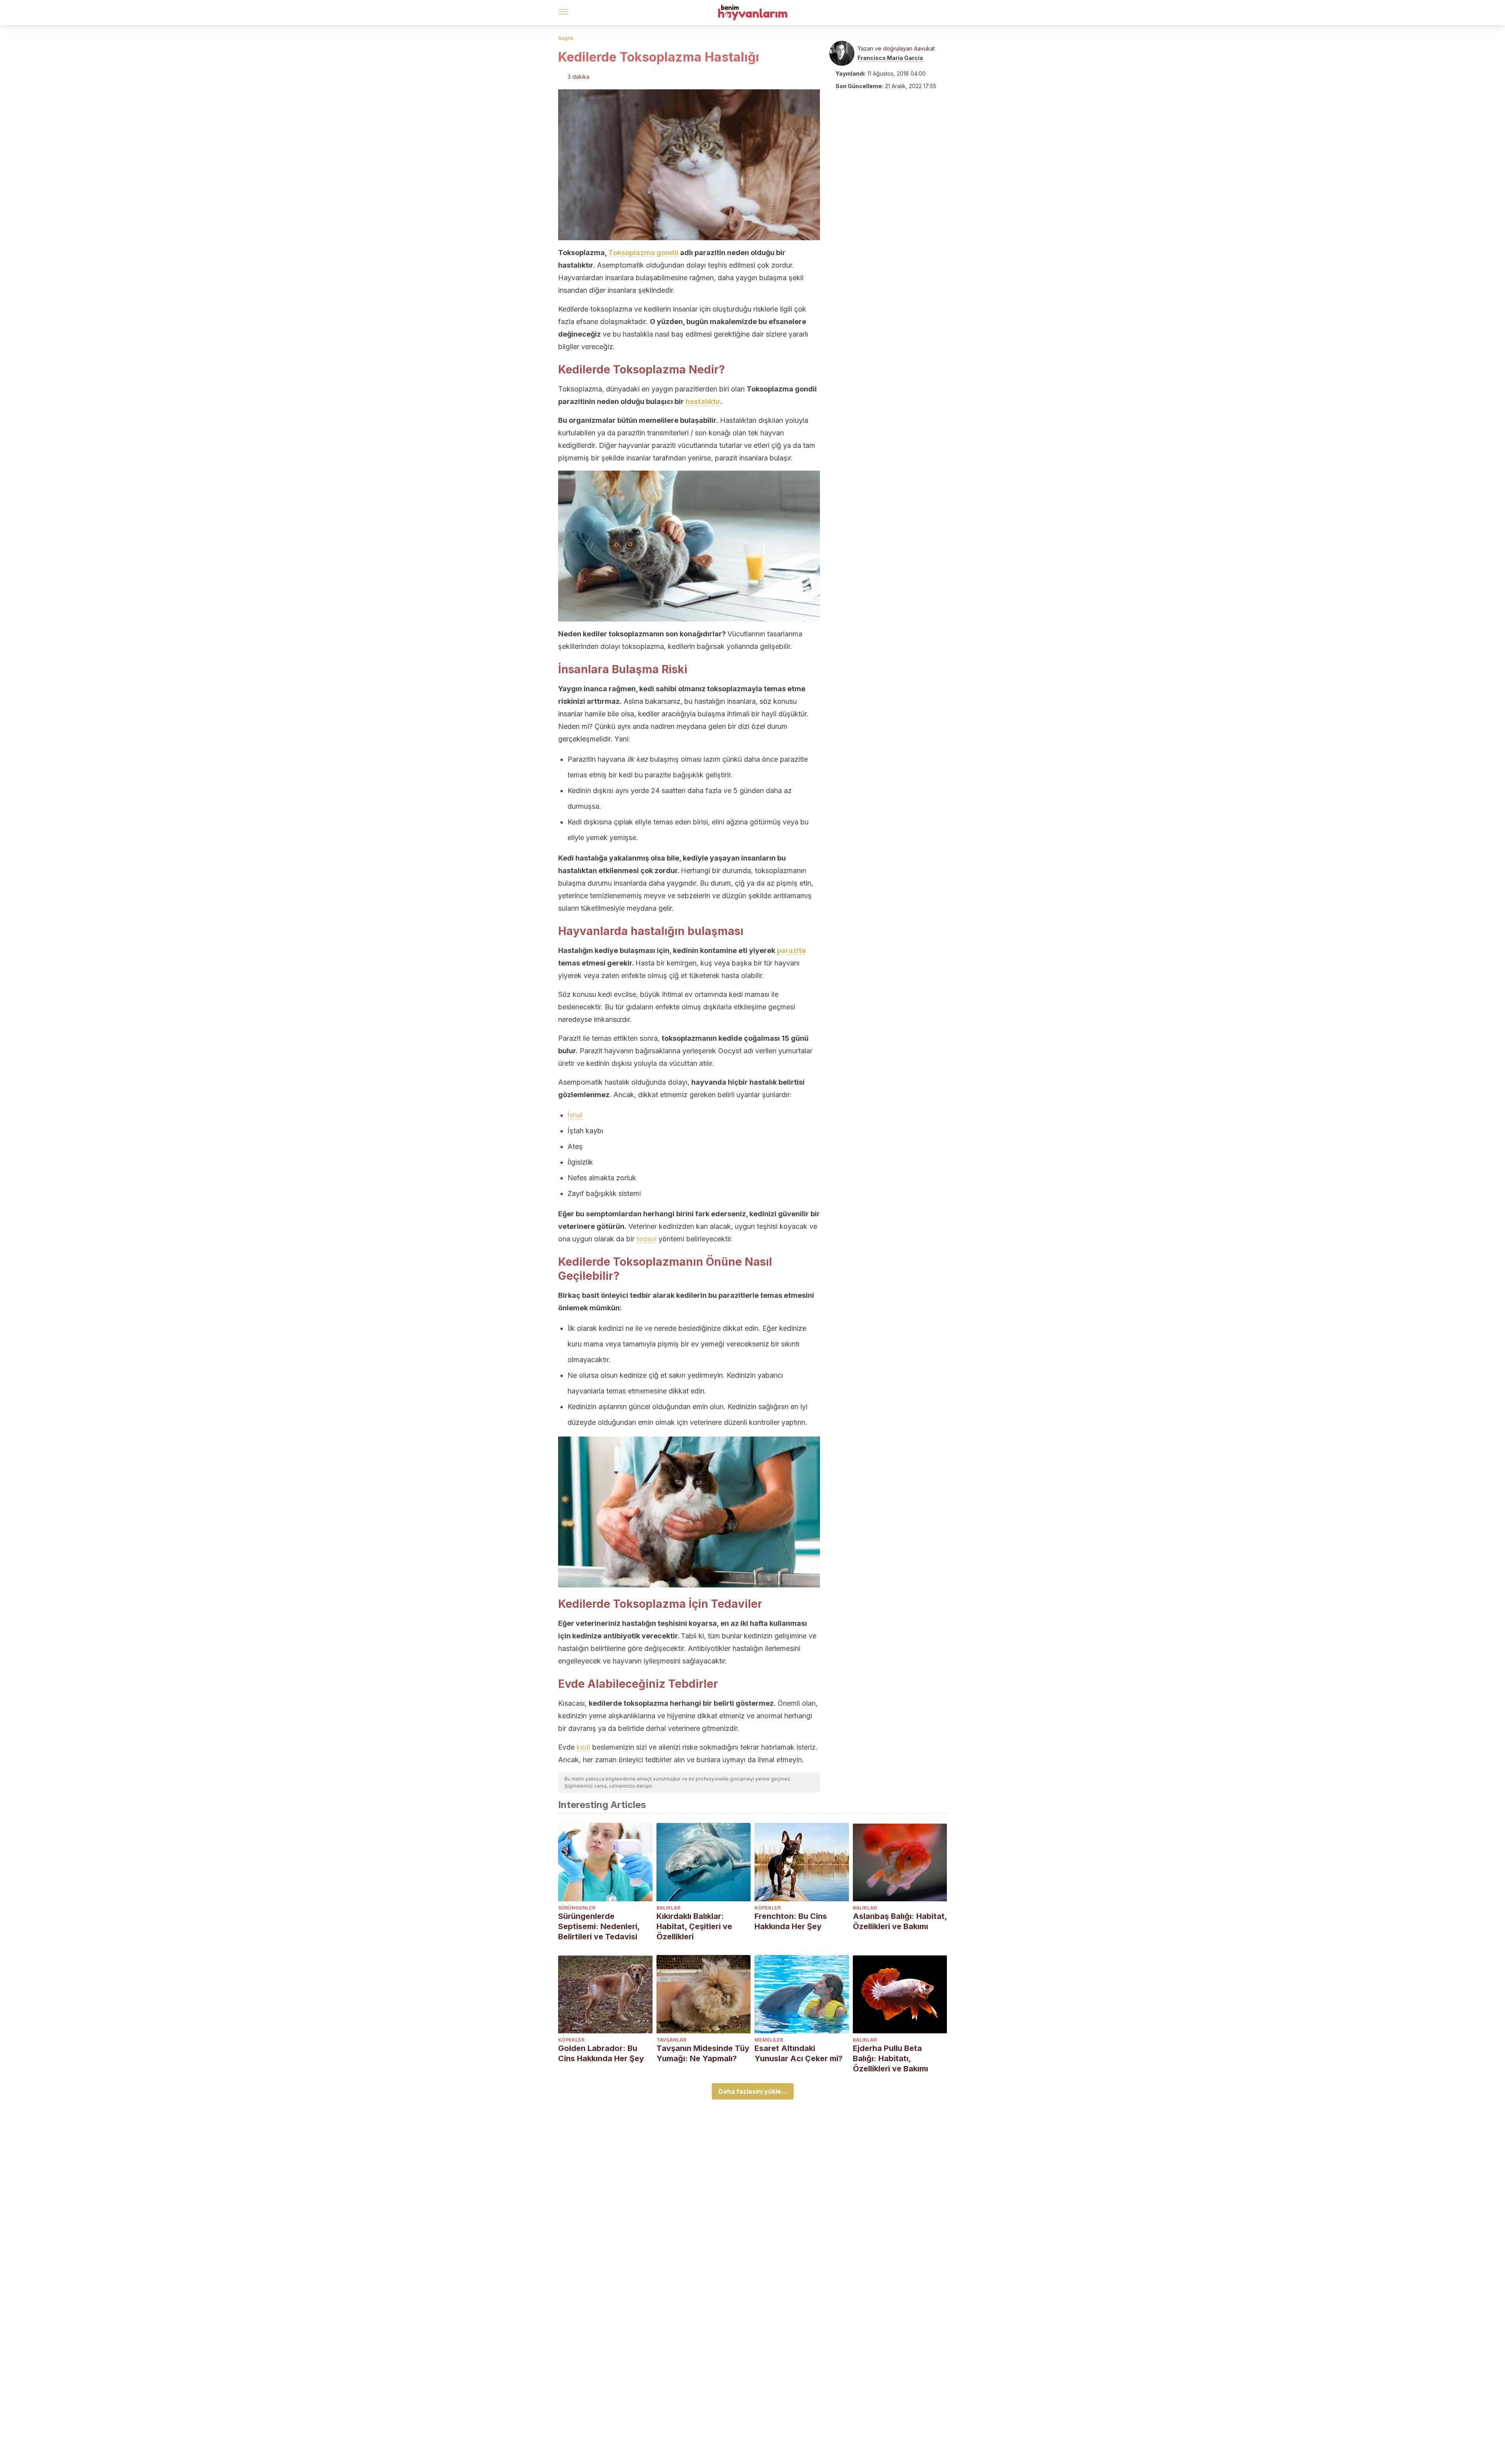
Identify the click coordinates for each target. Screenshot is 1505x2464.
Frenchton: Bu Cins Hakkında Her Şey (791, 1921)
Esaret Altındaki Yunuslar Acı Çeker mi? (799, 2053)
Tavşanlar (671, 2040)
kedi (583, 1747)
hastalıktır (703, 401)
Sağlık (566, 38)
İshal (575, 1115)
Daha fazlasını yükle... (753, 2091)
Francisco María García (890, 58)
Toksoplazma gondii (643, 253)
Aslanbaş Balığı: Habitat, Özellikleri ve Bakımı (900, 1921)
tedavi (646, 1239)
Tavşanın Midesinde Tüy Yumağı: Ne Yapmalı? (703, 2053)
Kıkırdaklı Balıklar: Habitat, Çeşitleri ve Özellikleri (694, 1926)
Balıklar (668, 1908)
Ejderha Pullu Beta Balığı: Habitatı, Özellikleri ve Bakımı (890, 2058)
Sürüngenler (577, 1908)
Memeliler (769, 2040)
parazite (791, 950)
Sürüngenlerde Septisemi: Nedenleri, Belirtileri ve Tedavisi (599, 1926)
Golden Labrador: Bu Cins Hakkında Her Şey (601, 2053)
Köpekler (768, 1908)
